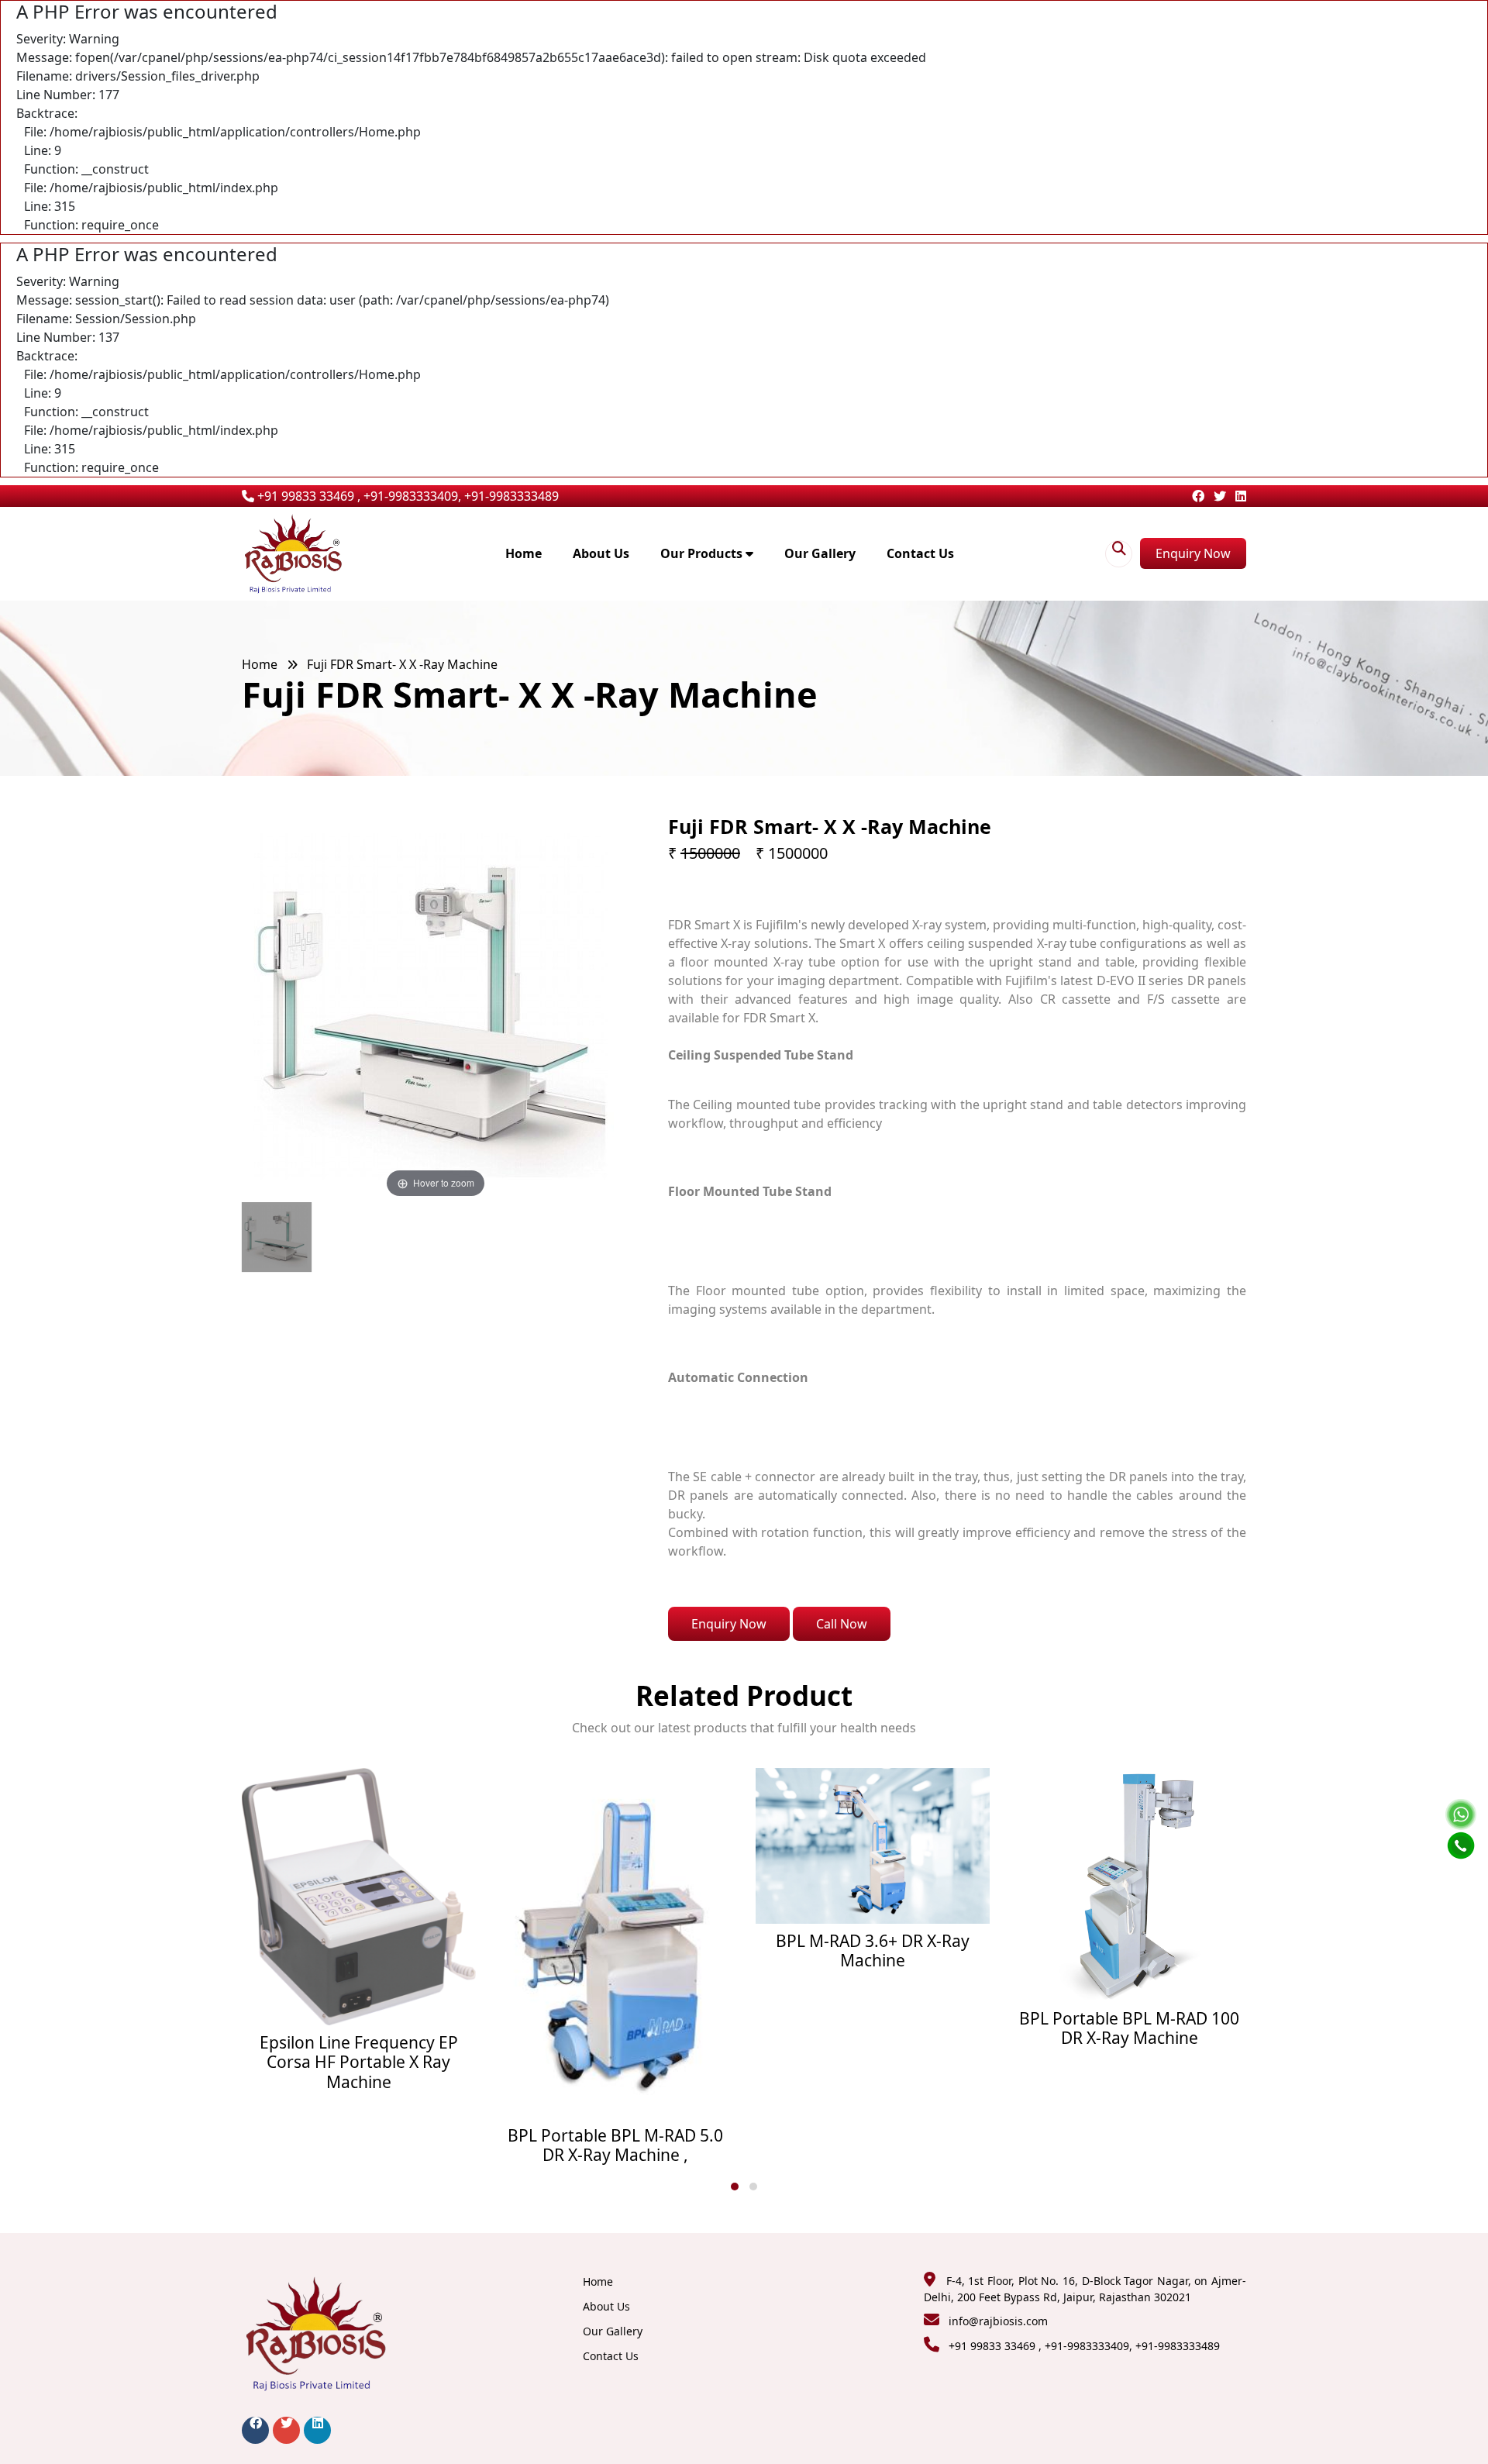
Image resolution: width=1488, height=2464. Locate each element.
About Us (601, 553)
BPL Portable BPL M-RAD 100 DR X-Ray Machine (873, 2028)
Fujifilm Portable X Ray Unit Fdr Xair (1130, 1911)
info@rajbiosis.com (998, 2321)
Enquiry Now (1193, 553)
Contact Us (920, 553)
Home (524, 553)
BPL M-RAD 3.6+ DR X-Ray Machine (616, 1951)
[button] (735, 2187)
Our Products (703, 553)
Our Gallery (820, 553)
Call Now (842, 1624)
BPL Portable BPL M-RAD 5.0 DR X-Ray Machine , (359, 2145)
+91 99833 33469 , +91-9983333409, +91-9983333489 (406, 496)
